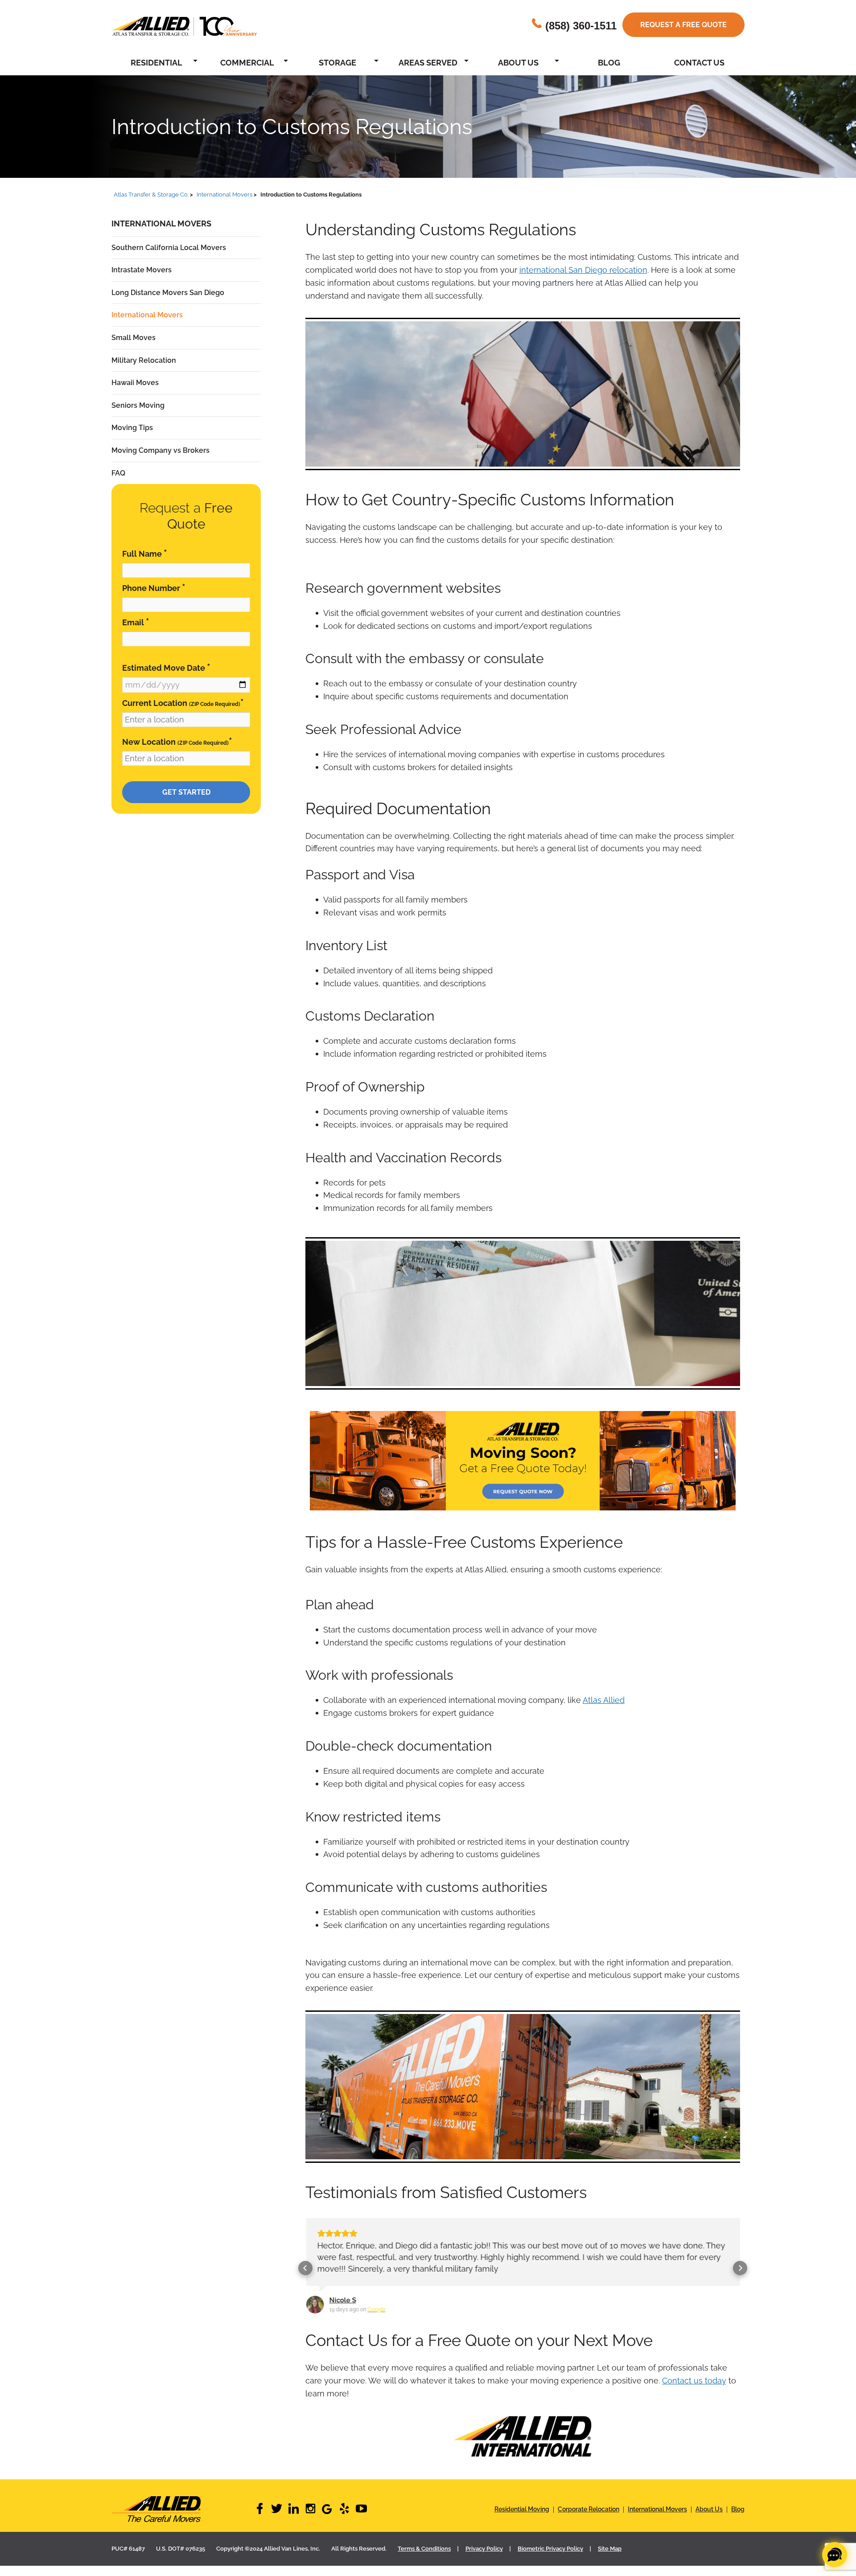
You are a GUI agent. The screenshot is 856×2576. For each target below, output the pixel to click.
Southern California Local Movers (169, 248)
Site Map (610, 2547)
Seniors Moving (138, 405)
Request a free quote (683, 25)
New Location (177, 741)
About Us (518, 63)
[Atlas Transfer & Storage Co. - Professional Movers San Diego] (183, 2508)
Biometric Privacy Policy (550, 2547)
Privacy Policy (484, 2547)
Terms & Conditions (424, 2547)
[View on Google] (314, 2305)
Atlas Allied (604, 1700)
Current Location (183, 703)
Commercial (247, 63)
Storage (337, 63)
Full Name (145, 553)
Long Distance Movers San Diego (168, 293)
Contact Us (699, 63)
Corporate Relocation (588, 2508)
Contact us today (694, 2379)
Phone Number (154, 588)
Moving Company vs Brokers (160, 450)
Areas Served (428, 63)
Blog (609, 63)
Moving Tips (132, 428)
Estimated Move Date (166, 667)
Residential (156, 63)
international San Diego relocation (583, 270)
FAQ (118, 473)
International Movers (147, 315)
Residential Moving (522, 2508)
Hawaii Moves (135, 383)
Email (136, 622)
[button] (305, 2267)
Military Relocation (144, 360)
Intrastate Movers (142, 270)
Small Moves (134, 338)
